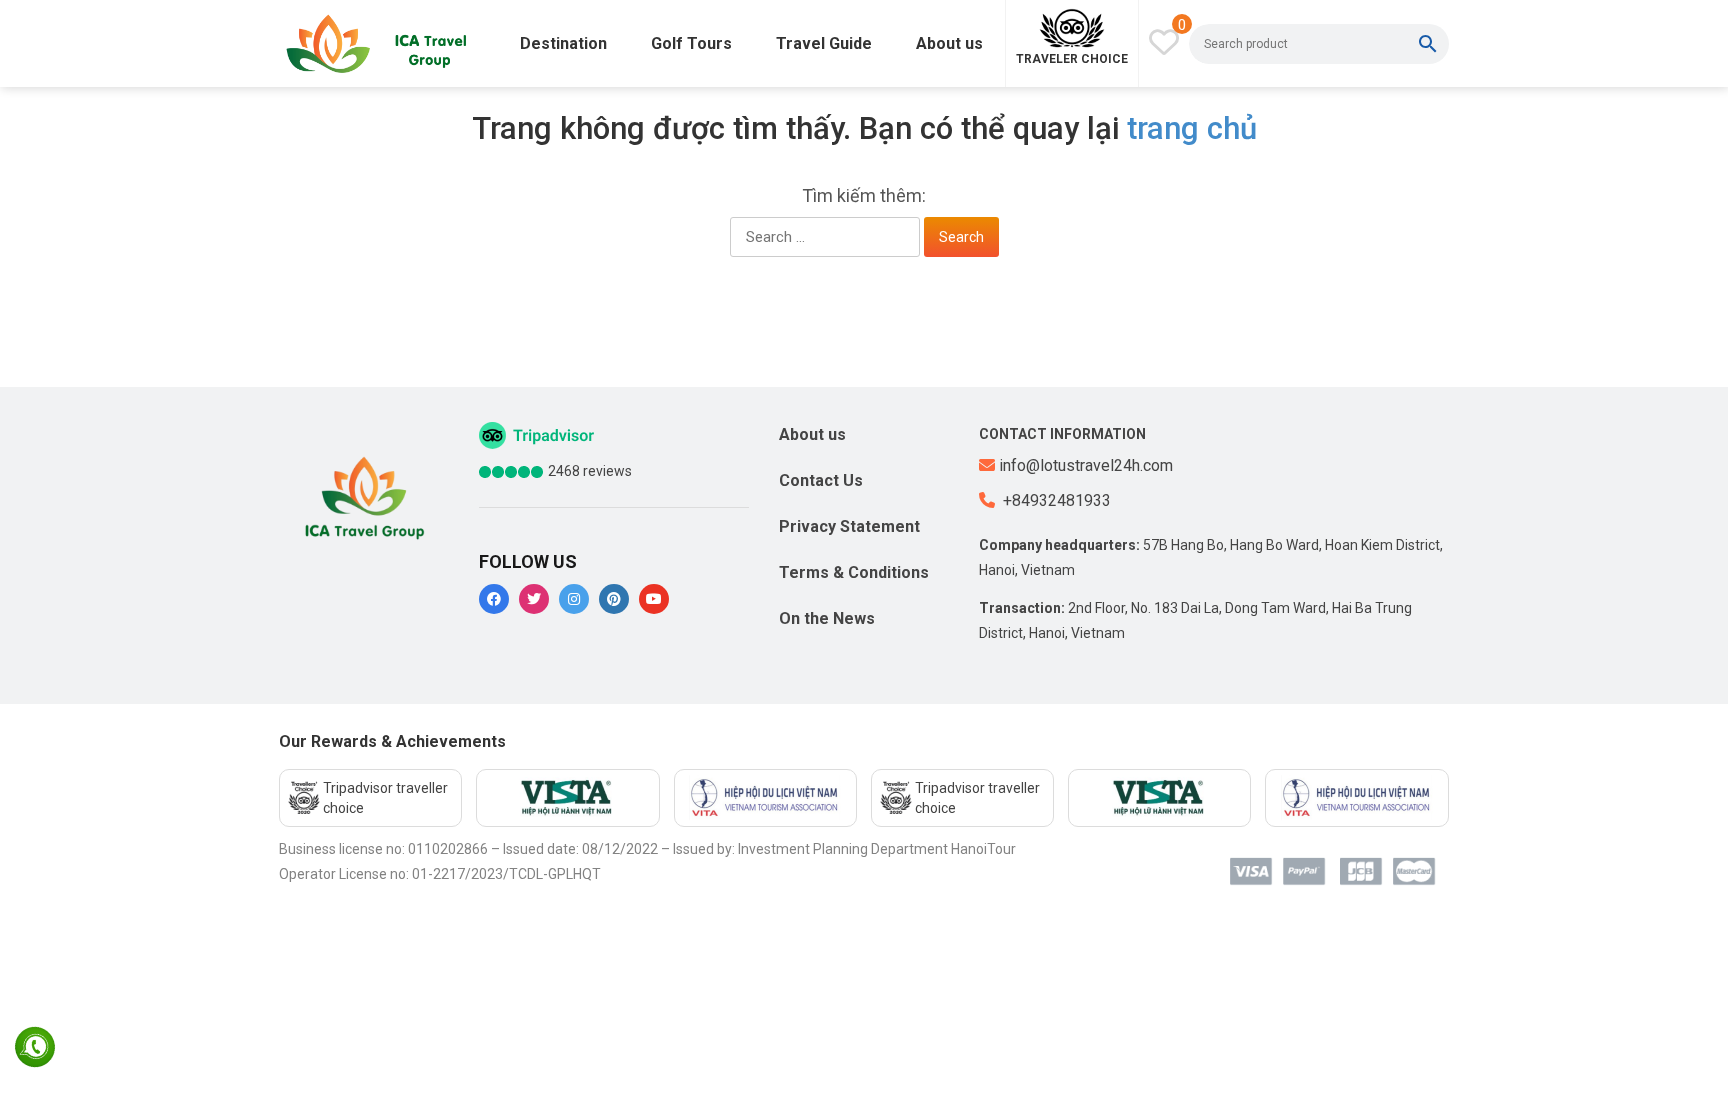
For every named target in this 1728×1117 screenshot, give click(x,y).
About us (949, 43)
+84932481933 (1055, 500)
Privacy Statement (849, 526)
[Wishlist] (1164, 42)
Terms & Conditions (854, 572)
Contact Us (821, 480)
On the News (827, 618)
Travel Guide (824, 43)
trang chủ (1192, 128)
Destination (563, 43)
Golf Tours (691, 43)
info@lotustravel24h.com (1086, 465)
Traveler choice (1072, 59)
